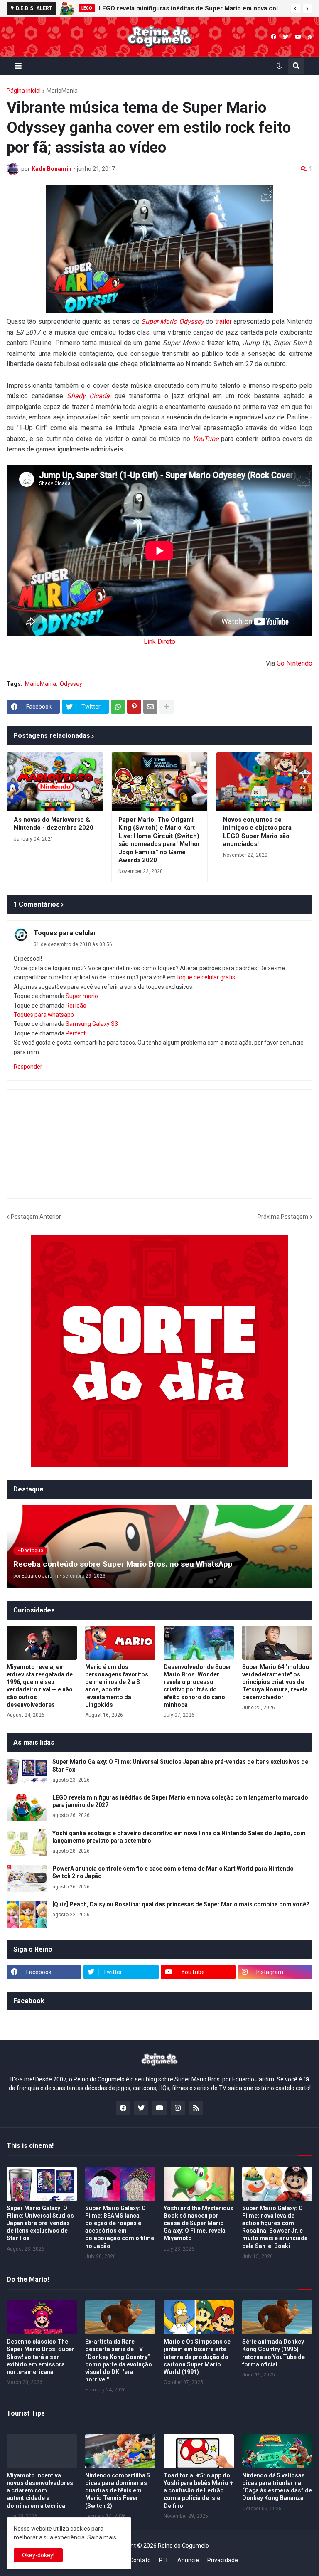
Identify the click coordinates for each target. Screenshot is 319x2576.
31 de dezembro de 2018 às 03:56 (73, 944)
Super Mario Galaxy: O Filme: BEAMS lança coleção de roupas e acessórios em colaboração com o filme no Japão (120, 2227)
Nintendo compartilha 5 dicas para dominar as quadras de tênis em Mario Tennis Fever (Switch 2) (118, 2491)
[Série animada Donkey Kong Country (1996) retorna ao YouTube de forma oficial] (277, 2317)
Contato (140, 2560)
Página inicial (24, 91)
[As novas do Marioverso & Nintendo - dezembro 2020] (55, 781)
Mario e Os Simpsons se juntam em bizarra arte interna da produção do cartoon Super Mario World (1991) (197, 2357)
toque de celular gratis (206, 977)
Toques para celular (65, 933)
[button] (295, 9)
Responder (28, 1067)
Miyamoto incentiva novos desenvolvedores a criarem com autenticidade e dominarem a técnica (40, 2491)
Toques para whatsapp (44, 1015)
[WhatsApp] (118, 707)
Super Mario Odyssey (173, 322)
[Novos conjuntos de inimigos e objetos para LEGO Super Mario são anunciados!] (264, 781)
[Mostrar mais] (167, 707)
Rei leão (76, 1006)
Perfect (76, 1033)
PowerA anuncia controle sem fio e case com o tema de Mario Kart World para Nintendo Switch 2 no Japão (173, 1872)
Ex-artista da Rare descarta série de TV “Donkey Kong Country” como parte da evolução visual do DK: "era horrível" (119, 2360)
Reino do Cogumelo (183, 2546)
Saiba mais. (102, 2537)
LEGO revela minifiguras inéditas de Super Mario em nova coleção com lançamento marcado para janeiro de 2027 (192, 8)
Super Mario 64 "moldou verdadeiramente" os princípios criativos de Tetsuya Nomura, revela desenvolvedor (276, 1682)
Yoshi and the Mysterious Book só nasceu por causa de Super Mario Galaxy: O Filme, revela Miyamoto (199, 2223)
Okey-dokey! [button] (38, 2555)
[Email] (150, 707)
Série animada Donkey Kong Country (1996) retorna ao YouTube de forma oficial (274, 2353)
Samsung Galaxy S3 (92, 1024)
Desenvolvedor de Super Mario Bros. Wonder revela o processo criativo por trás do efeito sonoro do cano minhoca (198, 1686)
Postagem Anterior (36, 1217)
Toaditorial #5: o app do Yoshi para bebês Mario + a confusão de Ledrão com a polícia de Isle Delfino (198, 2491)
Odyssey (71, 684)
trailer (223, 322)
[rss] (310, 37)
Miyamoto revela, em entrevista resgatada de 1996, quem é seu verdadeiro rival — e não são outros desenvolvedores (40, 1686)
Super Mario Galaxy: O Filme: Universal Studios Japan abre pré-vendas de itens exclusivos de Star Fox (180, 1765)
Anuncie (188, 2560)
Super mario (82, 996)
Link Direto (159, 642)
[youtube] (298, 37)
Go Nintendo (294, 663)
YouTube (206, 439)
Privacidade (223, 2560)
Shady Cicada (88, 396)
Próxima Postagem (283, 1217)
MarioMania (62, 91)
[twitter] (286, 37)
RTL (164, 2560)
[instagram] (178, 2108)
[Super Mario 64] (277, 1643)
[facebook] (274, 37)
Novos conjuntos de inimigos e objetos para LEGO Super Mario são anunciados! (257, 832)
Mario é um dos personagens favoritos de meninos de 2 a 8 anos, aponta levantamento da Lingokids (117, 1686)
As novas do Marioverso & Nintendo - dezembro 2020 (54, 824)
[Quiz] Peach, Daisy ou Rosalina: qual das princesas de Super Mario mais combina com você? (181, 1904)
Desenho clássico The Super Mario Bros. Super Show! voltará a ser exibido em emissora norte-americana (40, 2357)
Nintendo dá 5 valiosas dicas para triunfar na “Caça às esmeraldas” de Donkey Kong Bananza (277, 2487)
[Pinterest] (134, 707)
